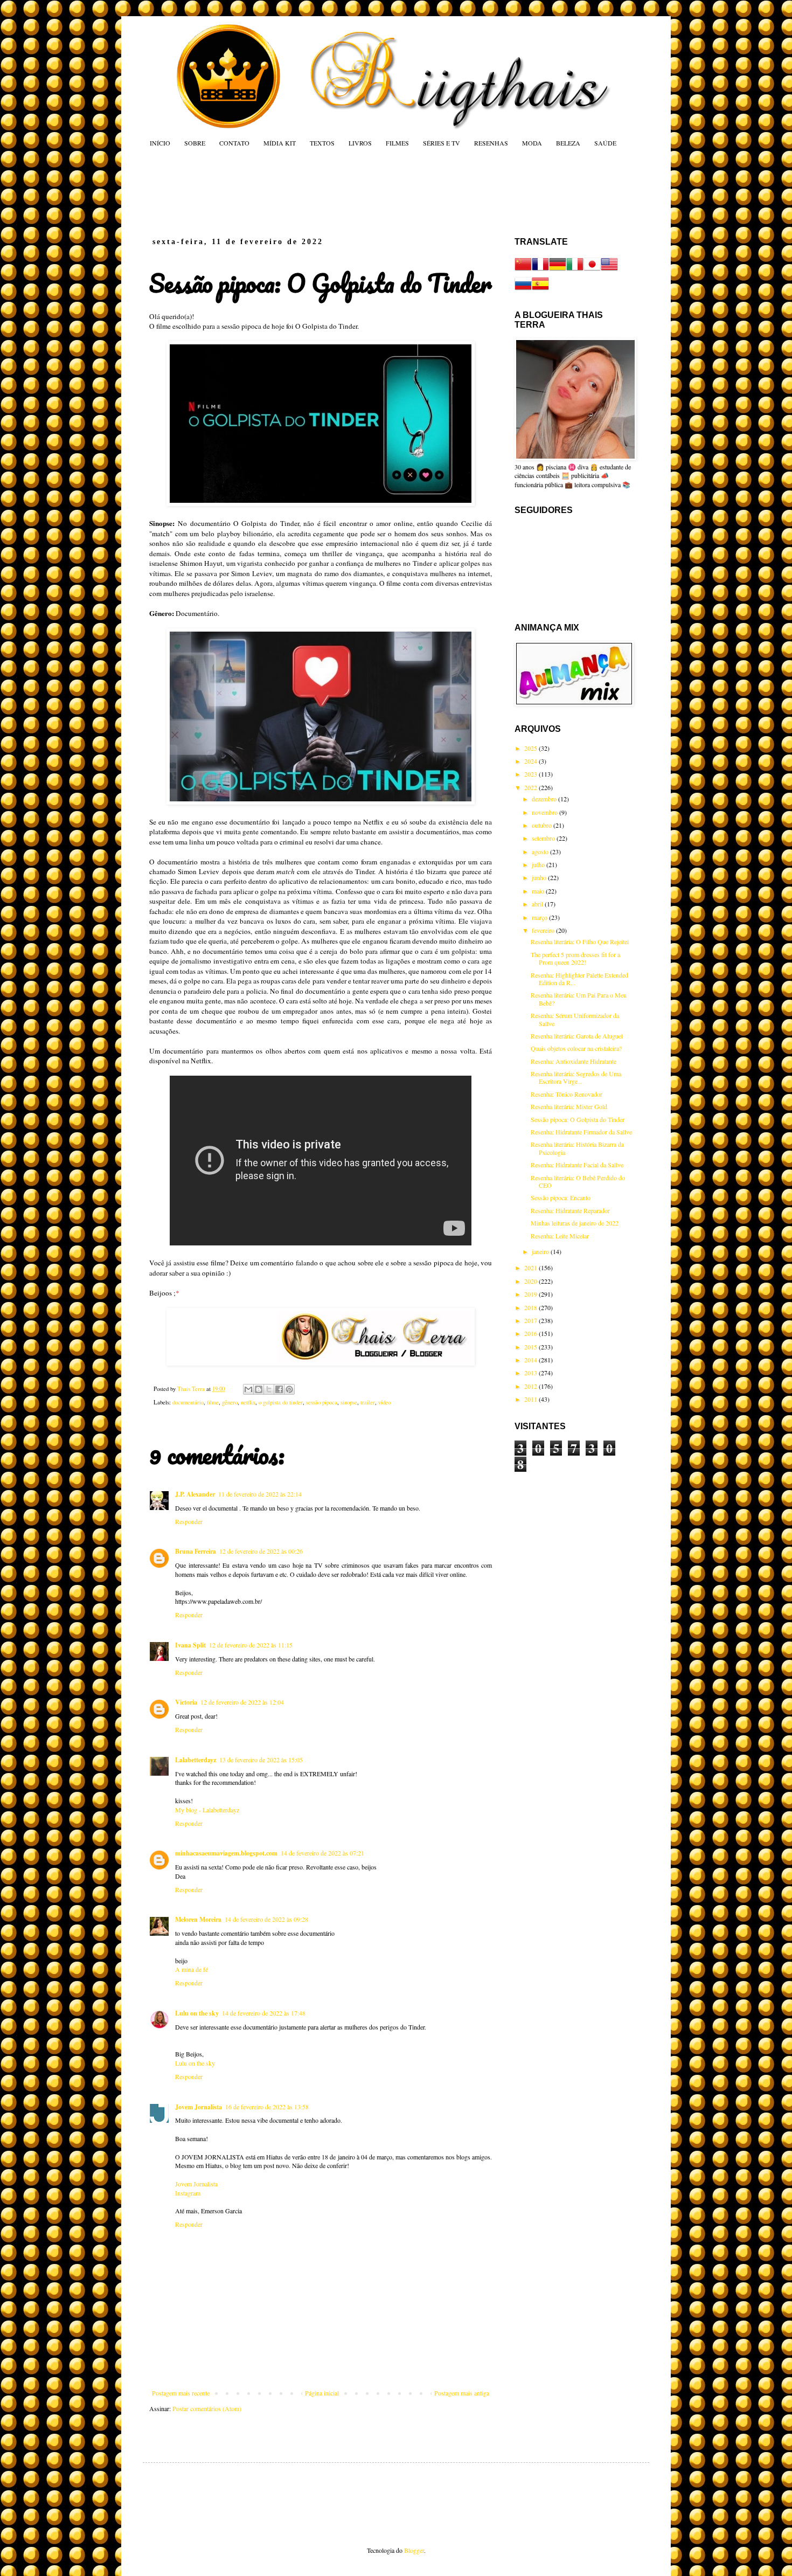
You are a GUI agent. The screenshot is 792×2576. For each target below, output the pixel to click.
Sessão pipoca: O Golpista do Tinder (578, 1119)
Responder (189, 1521)
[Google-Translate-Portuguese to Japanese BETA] (592, 270)
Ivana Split (190, 1645)
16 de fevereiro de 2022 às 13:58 (267, 2107)
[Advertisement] (355, 192)
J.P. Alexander (195, 1494)
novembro (546, 812)
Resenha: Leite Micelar (560, 1236)
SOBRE (195, 143)
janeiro (541, 1251)
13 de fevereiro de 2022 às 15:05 (261, 1760)
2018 (532, 1307)
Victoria (186, 1702)
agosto (541, 851)
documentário (188, 1402)
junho (540, 877)
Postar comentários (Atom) (207, 2408)
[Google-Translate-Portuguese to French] (540, 270)
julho (539, 864)
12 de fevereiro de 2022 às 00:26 (261, 1551)
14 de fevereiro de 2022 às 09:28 (266, 1919)
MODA (532, 143)
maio (539, 891)
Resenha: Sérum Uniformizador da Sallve (575, 1019)
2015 (532, 1347)
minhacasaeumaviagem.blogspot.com (226, 1853)
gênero (230, 1402)
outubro (543, 825)
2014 (532, 1360)
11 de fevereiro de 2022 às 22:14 (260, 1494)
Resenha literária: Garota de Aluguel (577, 1036)
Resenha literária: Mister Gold (569, 1106)
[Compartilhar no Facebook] (279, 1389)
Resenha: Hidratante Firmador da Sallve (581, 1132)
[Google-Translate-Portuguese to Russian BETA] (523, 289)
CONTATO (234, 143)
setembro (544, 838)
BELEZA (568, 143)
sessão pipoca (322, 1402)
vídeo (384, 1402)
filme (213, 1402)
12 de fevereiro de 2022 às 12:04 (242, 1702)
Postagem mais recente (181, 2393)
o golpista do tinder (281, 1402)
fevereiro (544, 930)
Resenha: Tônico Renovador (567, 1094)
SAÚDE (605, 143)
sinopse (349, 1402)
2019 (532, 1294)
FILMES (397, 143)
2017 (532, 1320)
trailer (368, 1402)
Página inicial (322, 2393)
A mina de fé (192, 1969)
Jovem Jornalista (199, 2107)
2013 (532, 1373)
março (540, 917)
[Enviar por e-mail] (248, 1389)
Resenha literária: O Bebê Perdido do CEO (578, 1181)
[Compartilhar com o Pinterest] (289, 1389)
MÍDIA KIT (280, 143)
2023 (532, 774)
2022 (532, 787)
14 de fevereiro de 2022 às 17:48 (264, 2013)
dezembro (545, 799)
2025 (532, 748)
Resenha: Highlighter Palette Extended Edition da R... (579, 979)
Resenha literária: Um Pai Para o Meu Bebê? (579, 999)
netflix (248, 1402)
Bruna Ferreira (196, 1551)
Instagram (188, 2193)
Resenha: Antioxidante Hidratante (574, 1061)
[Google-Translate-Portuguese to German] (558, 270)
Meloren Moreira (198, 1919)
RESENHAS (491, 143)
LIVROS (360, 143)
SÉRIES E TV (442, 143)
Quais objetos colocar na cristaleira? (576, 1048)
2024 (532, 761)
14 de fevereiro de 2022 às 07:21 (322, 1853)
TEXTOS (322, 143)
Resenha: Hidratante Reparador (570, 1210)
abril (538, 904)
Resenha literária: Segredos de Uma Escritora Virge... (576, 1077)
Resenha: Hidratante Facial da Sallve (577, 1165)
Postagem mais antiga (462, 2393)
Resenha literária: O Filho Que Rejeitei (580, 941)
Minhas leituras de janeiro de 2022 (575, 1223)
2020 (532, 1281)
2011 (532, 1399)
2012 (532, 1386)
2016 (532, 1333)
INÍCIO (160, 143)
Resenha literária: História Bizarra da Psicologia (577, 1148)
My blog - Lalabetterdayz (207, 1810)
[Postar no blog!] (259, 1389)
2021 (532, 1268)
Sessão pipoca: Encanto (561, 1197)
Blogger (414, 2550)
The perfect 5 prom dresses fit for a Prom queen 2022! (575, 958)
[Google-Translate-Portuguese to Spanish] (540, 289)
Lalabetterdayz (196, 1760)
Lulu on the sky (197, 2013)
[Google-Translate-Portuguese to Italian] (575, 270)
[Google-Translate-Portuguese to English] (609, 270)
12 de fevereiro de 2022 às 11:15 (251, 1645)
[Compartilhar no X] (269, 1389)
